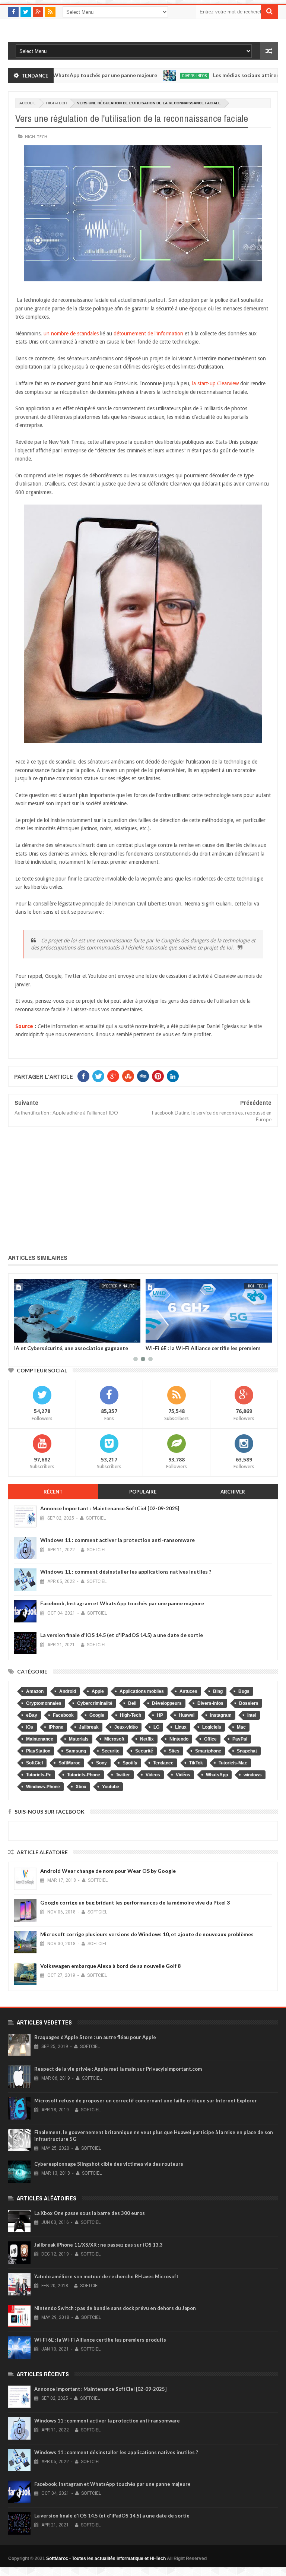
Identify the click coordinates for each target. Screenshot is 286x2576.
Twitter (123, 1775)
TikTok (196, 1763)
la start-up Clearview (215, 383)
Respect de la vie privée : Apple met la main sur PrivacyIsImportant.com (118, 2069)
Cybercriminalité (95, 1703)
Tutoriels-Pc (39, 1775)
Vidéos (183, 1775)
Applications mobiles (142, 1691)
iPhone (56, 1727)
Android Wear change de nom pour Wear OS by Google (108, 1871)
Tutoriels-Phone (84, 1775)
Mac (241, 1727)
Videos (153, 1775)
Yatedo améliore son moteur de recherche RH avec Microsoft (106, 2276)
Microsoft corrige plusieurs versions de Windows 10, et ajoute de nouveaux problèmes (147, 1934)
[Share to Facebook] (21, 1336)
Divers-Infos (156, 76)
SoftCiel (34, 1763)
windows (253, 1775)
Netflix (147, 1739)
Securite (111, 1751)
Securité (144, 1751)
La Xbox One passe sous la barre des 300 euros (90, 2213)
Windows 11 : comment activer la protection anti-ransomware (117, 1540)
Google (97, 1715)
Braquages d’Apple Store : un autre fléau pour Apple (95, 2037)
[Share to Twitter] (29, 1336)
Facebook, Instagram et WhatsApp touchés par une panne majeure (122, 1603)
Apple (98, 1691)
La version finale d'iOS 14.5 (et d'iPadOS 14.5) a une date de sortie (122, 1635)
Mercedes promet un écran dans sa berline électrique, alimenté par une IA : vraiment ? (198, 1351)
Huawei (187, 1715)
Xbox (81, 1787)
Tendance (163, 1763)
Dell (132, 1703)
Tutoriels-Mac (233, 1763)
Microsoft (114, 1739)
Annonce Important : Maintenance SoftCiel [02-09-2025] (110, 1508)
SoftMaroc (69, 1763)
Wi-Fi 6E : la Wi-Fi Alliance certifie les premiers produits (72, 1351)
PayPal (240, 1739)
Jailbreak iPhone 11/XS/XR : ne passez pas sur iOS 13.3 (98, 2245)
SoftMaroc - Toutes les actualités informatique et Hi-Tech (106, 2558)
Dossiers (249, 1703)
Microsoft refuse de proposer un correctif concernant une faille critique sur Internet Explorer (146, 2101)
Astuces (188, 1691)
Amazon (35, 1691)
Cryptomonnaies (44, 1703)
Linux (181, 1727)
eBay (32, 1715)
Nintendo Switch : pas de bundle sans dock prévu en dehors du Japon (115, 2308)
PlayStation (38, 1751)
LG (156, 1727)
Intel (252, 1715)
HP (160, 1715)
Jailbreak (89, 1727)
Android (68, 1691)
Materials (79, 1739)
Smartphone (208, 1751)
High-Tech (56, 103)
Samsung (76, 1751)
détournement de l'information (148, 334)
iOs (30, 1727)
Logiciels (212, 1727)
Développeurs (167, 1703)
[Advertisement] (143, 1189)
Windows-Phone (43, 1787)
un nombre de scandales (71, 334)
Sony (101, 1763)
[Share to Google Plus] (38, 1336)
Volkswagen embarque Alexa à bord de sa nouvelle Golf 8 (110, 1966)
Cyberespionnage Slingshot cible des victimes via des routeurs (109, 2164)
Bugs (244, 1691)
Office (210, 1739)
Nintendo (179, 1739)
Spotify (130, 1763)
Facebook (63, 1715)
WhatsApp (217, 1775)
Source (24, 1026)
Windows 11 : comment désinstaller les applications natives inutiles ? (126, 1572)
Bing (218, 1691)
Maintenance (40, 1739)
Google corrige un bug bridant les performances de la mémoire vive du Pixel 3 (135, 1902)
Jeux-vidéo (126, 1727)
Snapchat (247, 1751)
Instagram (221, 1715)
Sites (174, 1751)
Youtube (111, 1787)
